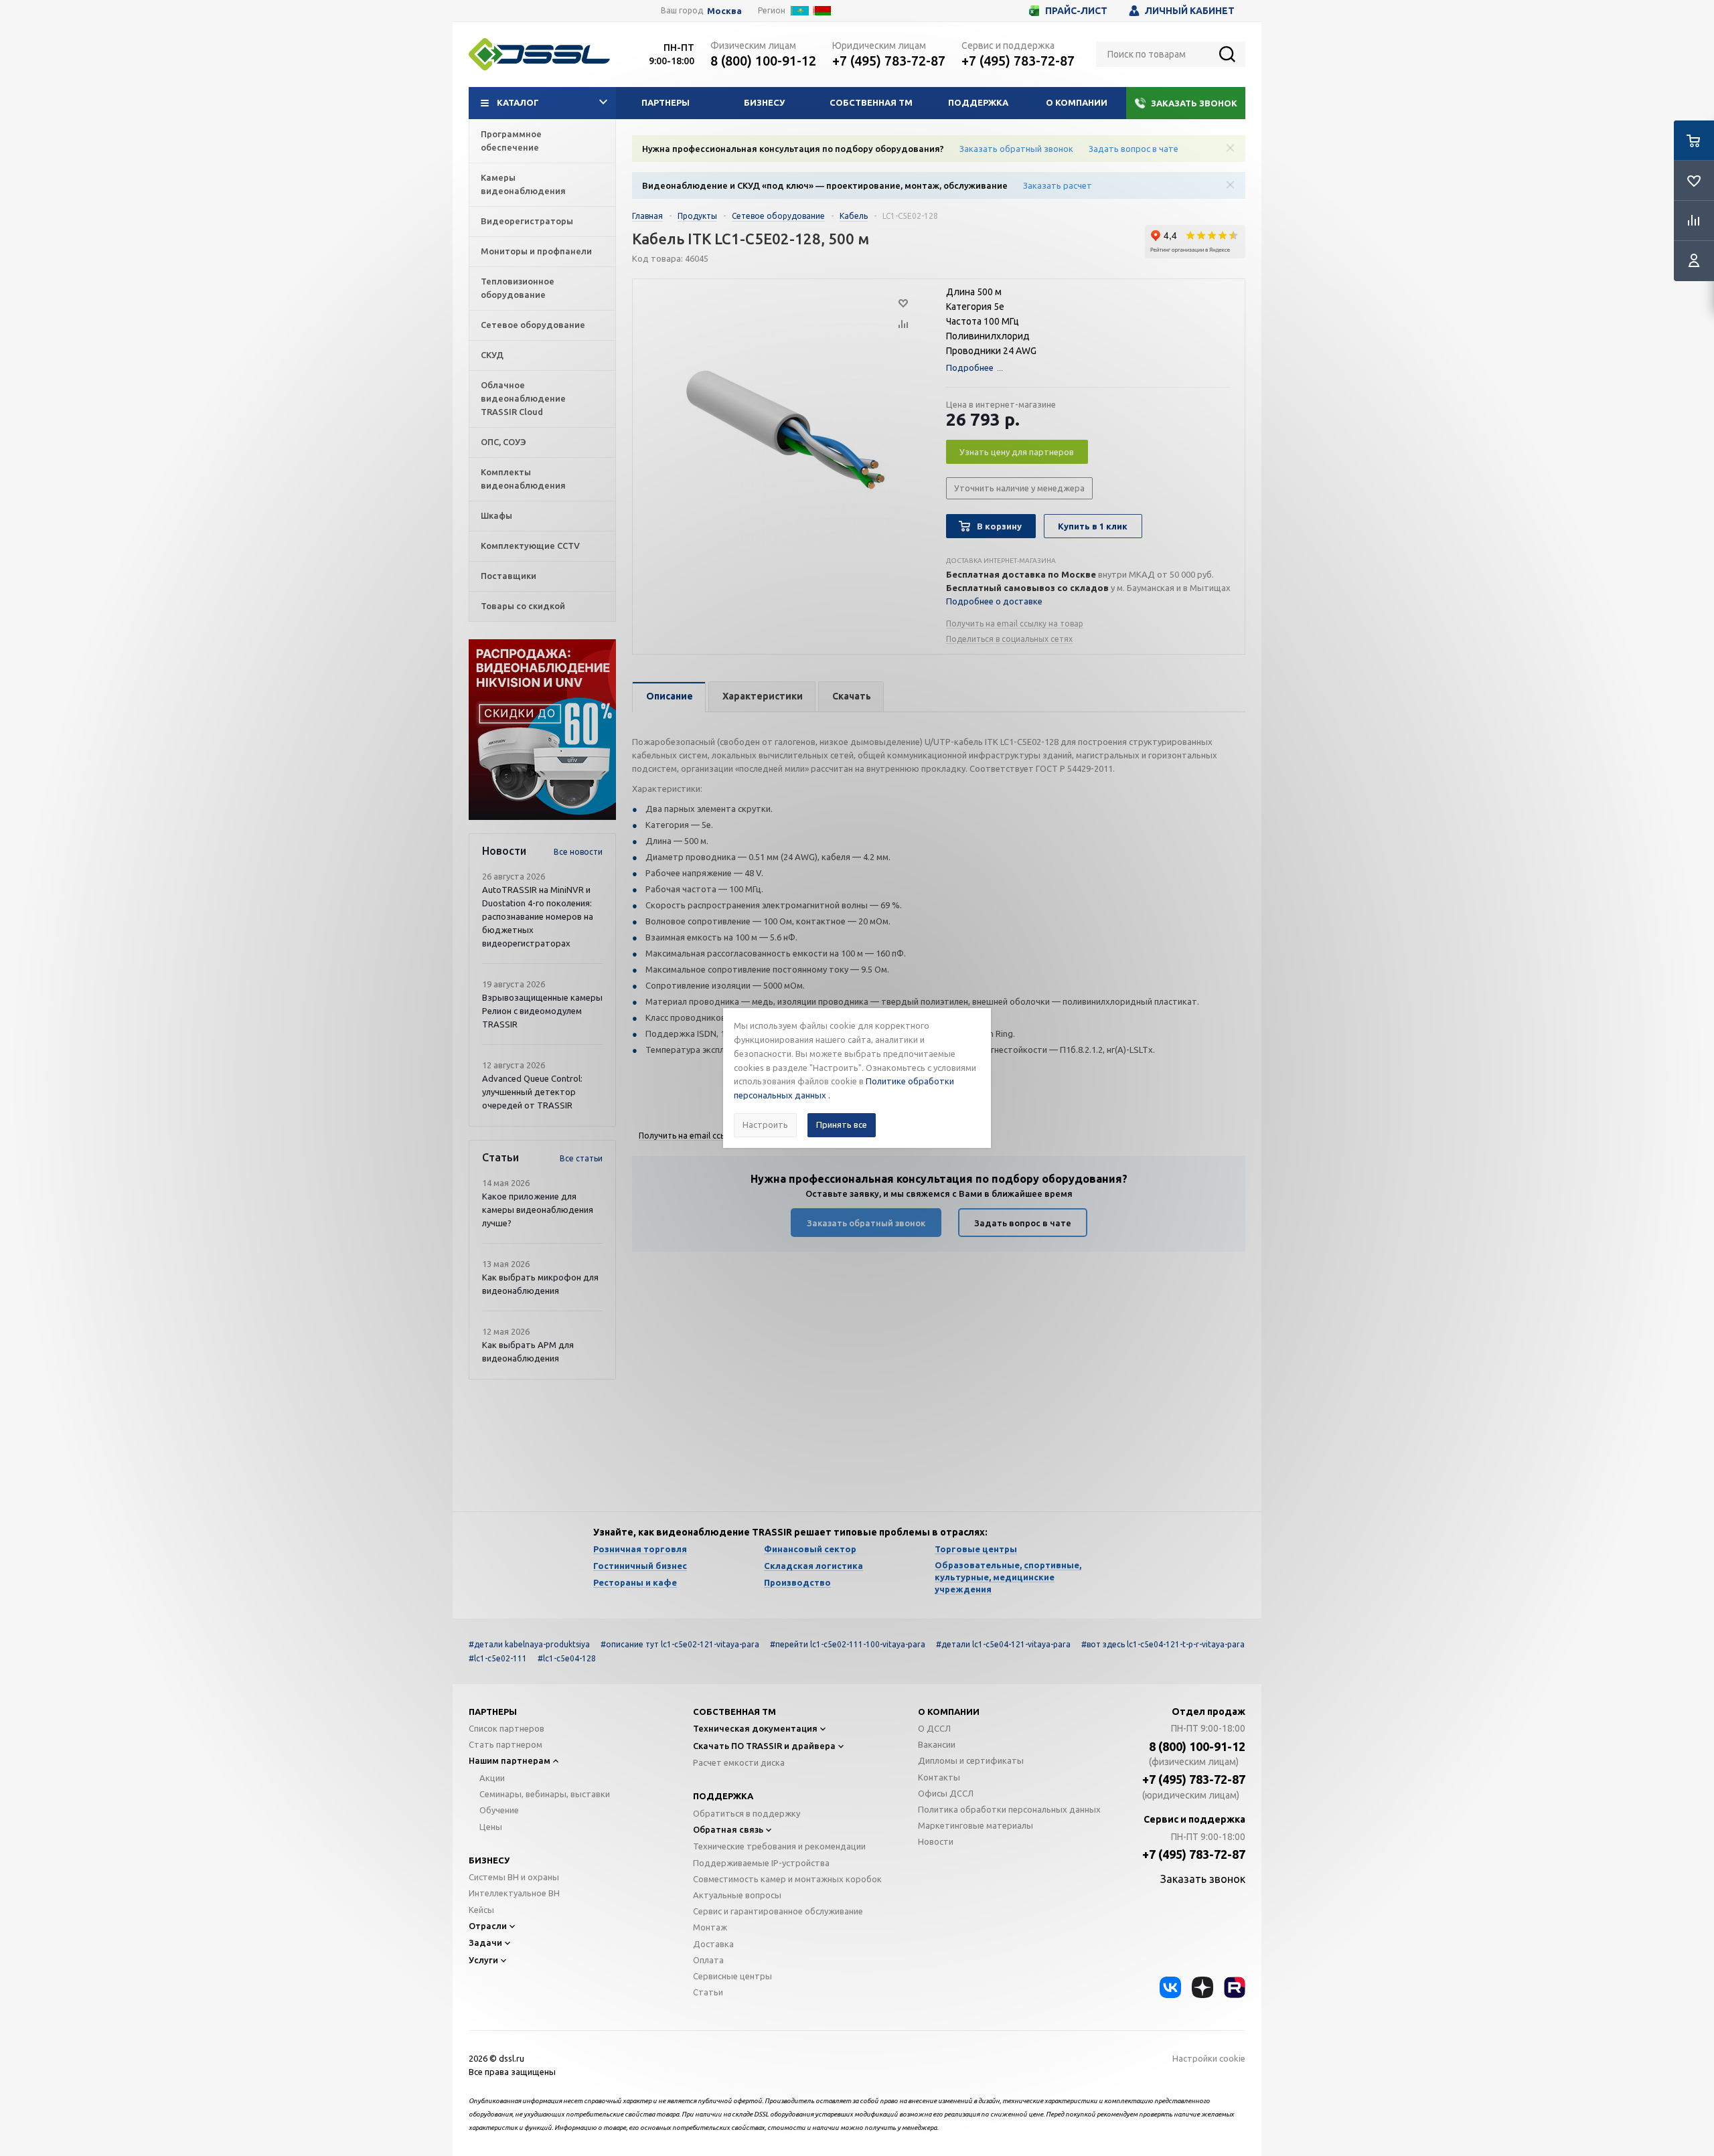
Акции (492, 1778)
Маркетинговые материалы (976, 1825)
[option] (542, 730)
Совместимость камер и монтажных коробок (787, 1879)
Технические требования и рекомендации (779, 1846)
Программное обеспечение (511, 141)
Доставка (713, 1944)
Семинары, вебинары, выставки (545, 1794)
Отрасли (488, 1926)
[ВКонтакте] (1170, 1987)
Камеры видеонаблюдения (523, 184)
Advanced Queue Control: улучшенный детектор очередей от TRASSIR (532, 1092)
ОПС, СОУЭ (503, 442)
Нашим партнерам (510, 1760)
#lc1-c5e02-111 (498, 1658)
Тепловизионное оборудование (518, 288)
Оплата (708, 1960)
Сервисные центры (732, 1976)
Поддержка (978, 102)
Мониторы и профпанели (536, 251)
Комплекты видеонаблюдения (523, 479)
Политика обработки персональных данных (1009, 1809)
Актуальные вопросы (737, 1895)
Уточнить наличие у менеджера (1019, 488)
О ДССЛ (934, 1728)
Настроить (765, 1125)
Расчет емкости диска (739, 1762)
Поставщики (509, 576)
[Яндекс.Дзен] (1202, 1987)
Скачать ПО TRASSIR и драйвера (764, 1746)
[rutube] (1235, 1987)
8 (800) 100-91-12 (763, 61)
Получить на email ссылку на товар (1015, 624)
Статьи (708, 1992)
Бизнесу (764, 102)
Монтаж (710, 1927)
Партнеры (666, 102)
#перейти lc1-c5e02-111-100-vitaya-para (848, 1644)
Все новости (578, 852)
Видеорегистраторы (527, 221)
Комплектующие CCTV (530, 546)
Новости (936, 1841)
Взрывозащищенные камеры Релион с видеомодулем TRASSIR (542, 1011)
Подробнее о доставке (994, 601)
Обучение (499, 1810)
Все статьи (581, 1158)
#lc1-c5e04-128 (567, 1658)
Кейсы (481, 1910)
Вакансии (937, 1744)
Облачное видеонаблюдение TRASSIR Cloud (523, 398)
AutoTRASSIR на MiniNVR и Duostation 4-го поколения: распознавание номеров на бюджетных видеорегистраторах (538, 916)
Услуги (483, 1960)
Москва (724, 11)
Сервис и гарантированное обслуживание (778, 1911)
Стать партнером (505, 1744)
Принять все (842, 1125)
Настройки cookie (1209, 2058)
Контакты (939, 1777)
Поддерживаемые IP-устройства (761, 1863)
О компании (1077, 102)
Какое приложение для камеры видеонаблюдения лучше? (538, 1210)
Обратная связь (728, 1829)
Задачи (485, 1942)
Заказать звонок (1194, 103)
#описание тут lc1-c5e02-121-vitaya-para (680, 1644)
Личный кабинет (1190, 11)
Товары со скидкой (523, 606)
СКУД (492, 355)
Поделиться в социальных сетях (1009, 639)
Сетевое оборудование (533, 325)
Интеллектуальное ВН (514, 1893)
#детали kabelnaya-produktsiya (529, 1644)
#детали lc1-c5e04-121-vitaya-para (1003, 1644)
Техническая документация (755, 1728)
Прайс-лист (1076, 11)
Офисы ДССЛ (946, 1793)
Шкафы (496, 515)
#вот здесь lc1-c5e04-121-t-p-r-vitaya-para (1163, 1644)
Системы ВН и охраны (514, 1877)
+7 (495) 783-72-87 (889, 61)
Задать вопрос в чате (1134, 149)
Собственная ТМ (871, 102)
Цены (491, 1827)
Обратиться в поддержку (747, 1813)
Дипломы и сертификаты (971, 1760)
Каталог (518, 102)
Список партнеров (507, 1728)
